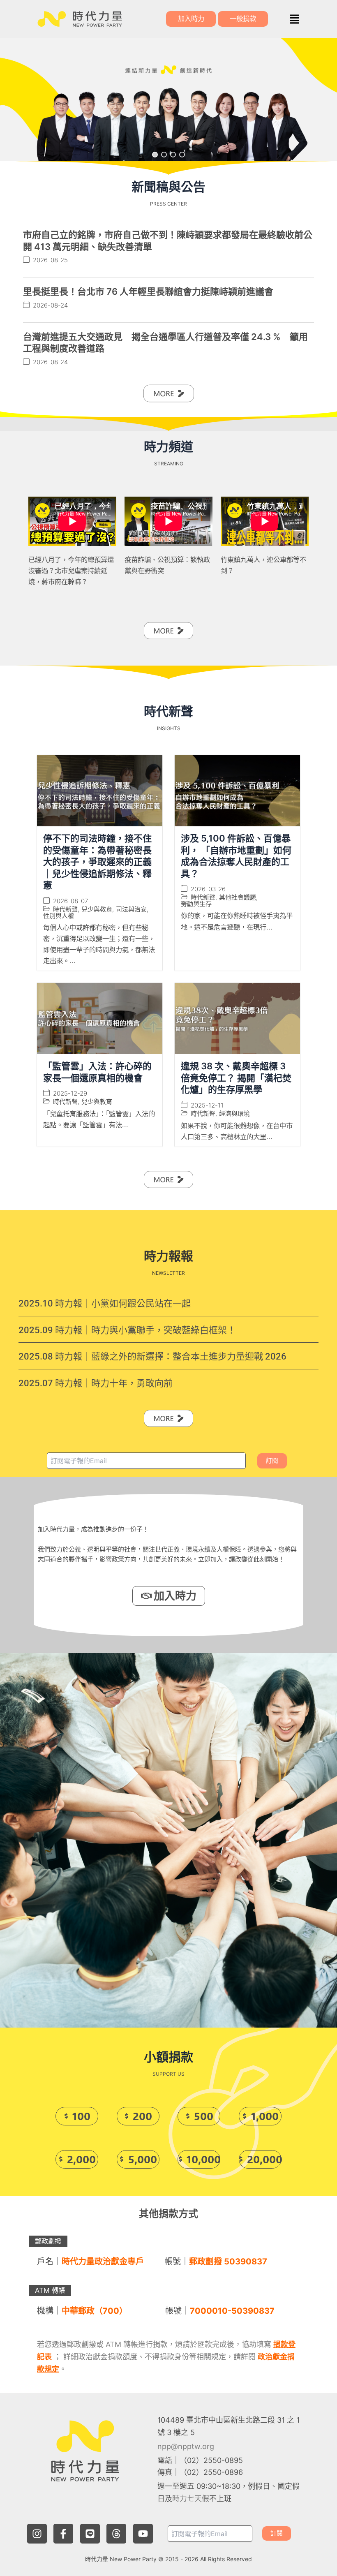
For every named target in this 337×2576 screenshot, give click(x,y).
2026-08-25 (50, 260)
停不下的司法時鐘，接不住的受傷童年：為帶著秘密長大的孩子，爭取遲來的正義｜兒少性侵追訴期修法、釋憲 (97, 862)
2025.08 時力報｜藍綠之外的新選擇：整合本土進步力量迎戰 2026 (152, 1356)
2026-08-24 (50, 305)
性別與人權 (59, 916)
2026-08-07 (70, 901)
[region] (168, 100)
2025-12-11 (207, 1105)
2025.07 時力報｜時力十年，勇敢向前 (96, 1383)
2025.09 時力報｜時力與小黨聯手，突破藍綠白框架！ (127, 1330)
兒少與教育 (97, 909)
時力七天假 (191, 2499)
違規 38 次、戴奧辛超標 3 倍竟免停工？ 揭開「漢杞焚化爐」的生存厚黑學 (236, 1078)
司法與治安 (131, 909)
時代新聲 (65, 909)
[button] (294, 19)
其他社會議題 (238, 897)
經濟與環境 (234, 1113)
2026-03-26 (208, 889)
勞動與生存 (196, 904)
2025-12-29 (70, 1093)
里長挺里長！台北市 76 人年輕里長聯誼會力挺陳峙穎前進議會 (148, 291)
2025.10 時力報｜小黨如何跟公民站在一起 (105, 1303)
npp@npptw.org (186, 2446)
